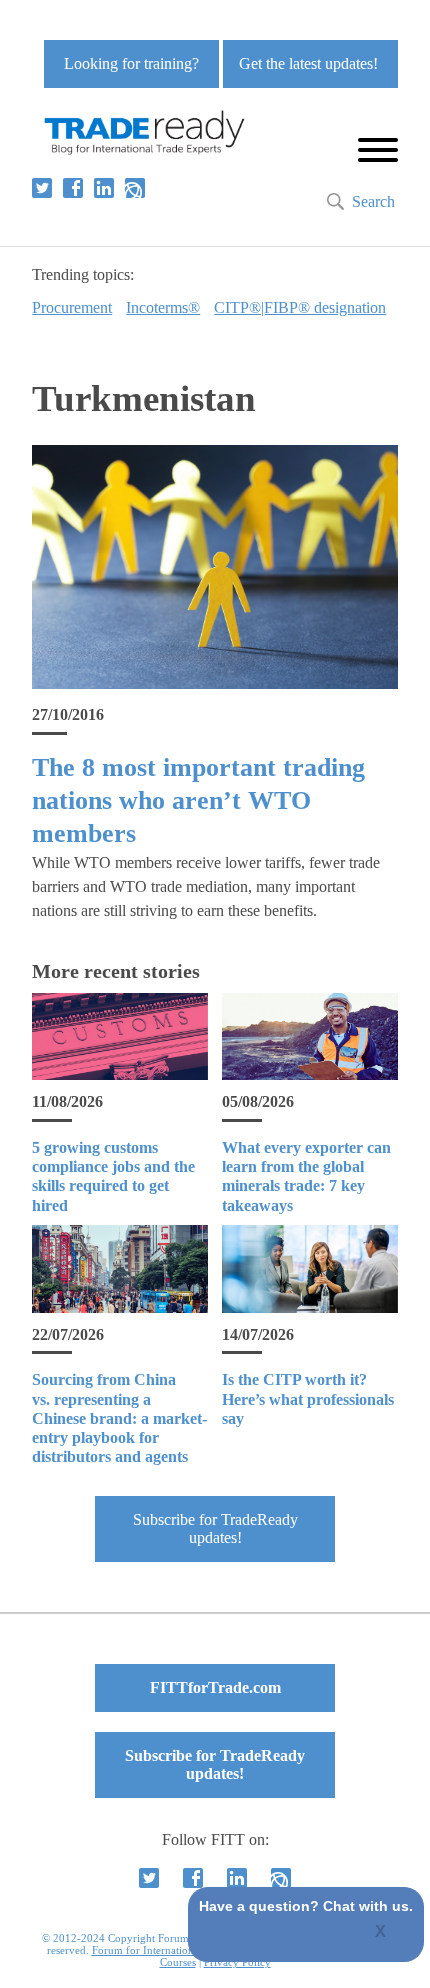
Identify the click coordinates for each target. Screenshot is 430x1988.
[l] (104, 188)
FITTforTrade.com (215, 1687)
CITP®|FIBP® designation (300, 307)
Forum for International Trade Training (183, 1950)
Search (373, 201)
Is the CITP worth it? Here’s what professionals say (308, 1398)
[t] (42, 188)
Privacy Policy (237, 1962)
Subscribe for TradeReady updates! (215, 1528)
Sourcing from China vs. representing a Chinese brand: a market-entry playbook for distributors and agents (119, 1418)
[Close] (381, 1933)
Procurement (72, 307)
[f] (73, 188)
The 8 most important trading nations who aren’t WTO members (198, 801)
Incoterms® (163, 307)
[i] (135, 188)
